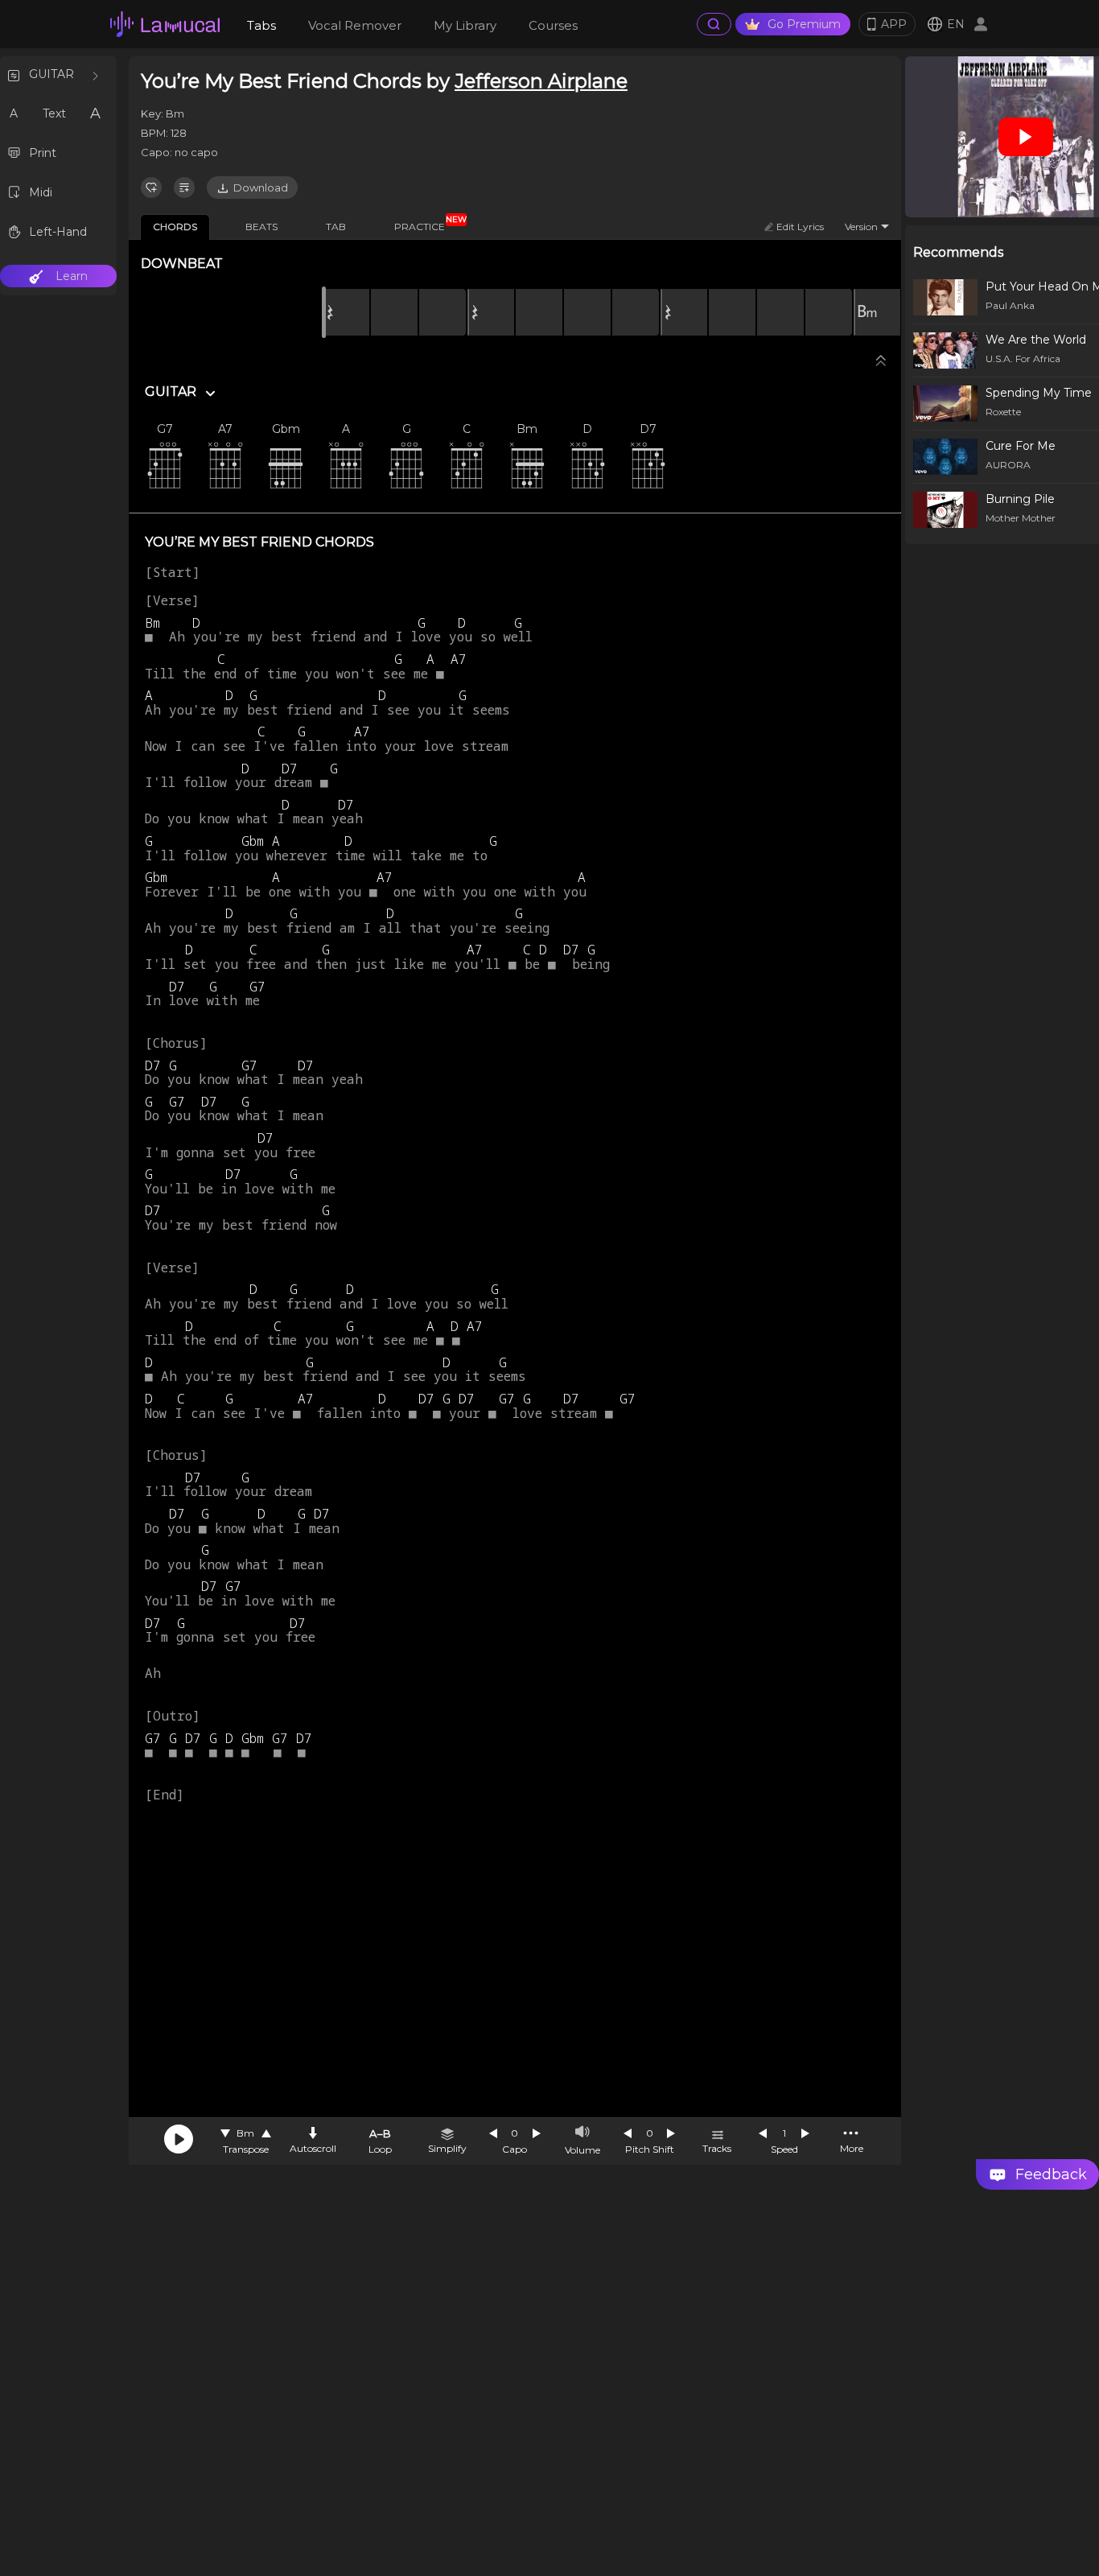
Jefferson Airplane (541, 81)
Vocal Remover (355, 25)
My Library (465, 25)
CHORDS (175, 227)
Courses (553, 25)
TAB (336, 227)
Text (54, 113)
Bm (245, 2133)
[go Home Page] (165, 24)
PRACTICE (426, 224)
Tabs (261, 25)
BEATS (261, 227)
